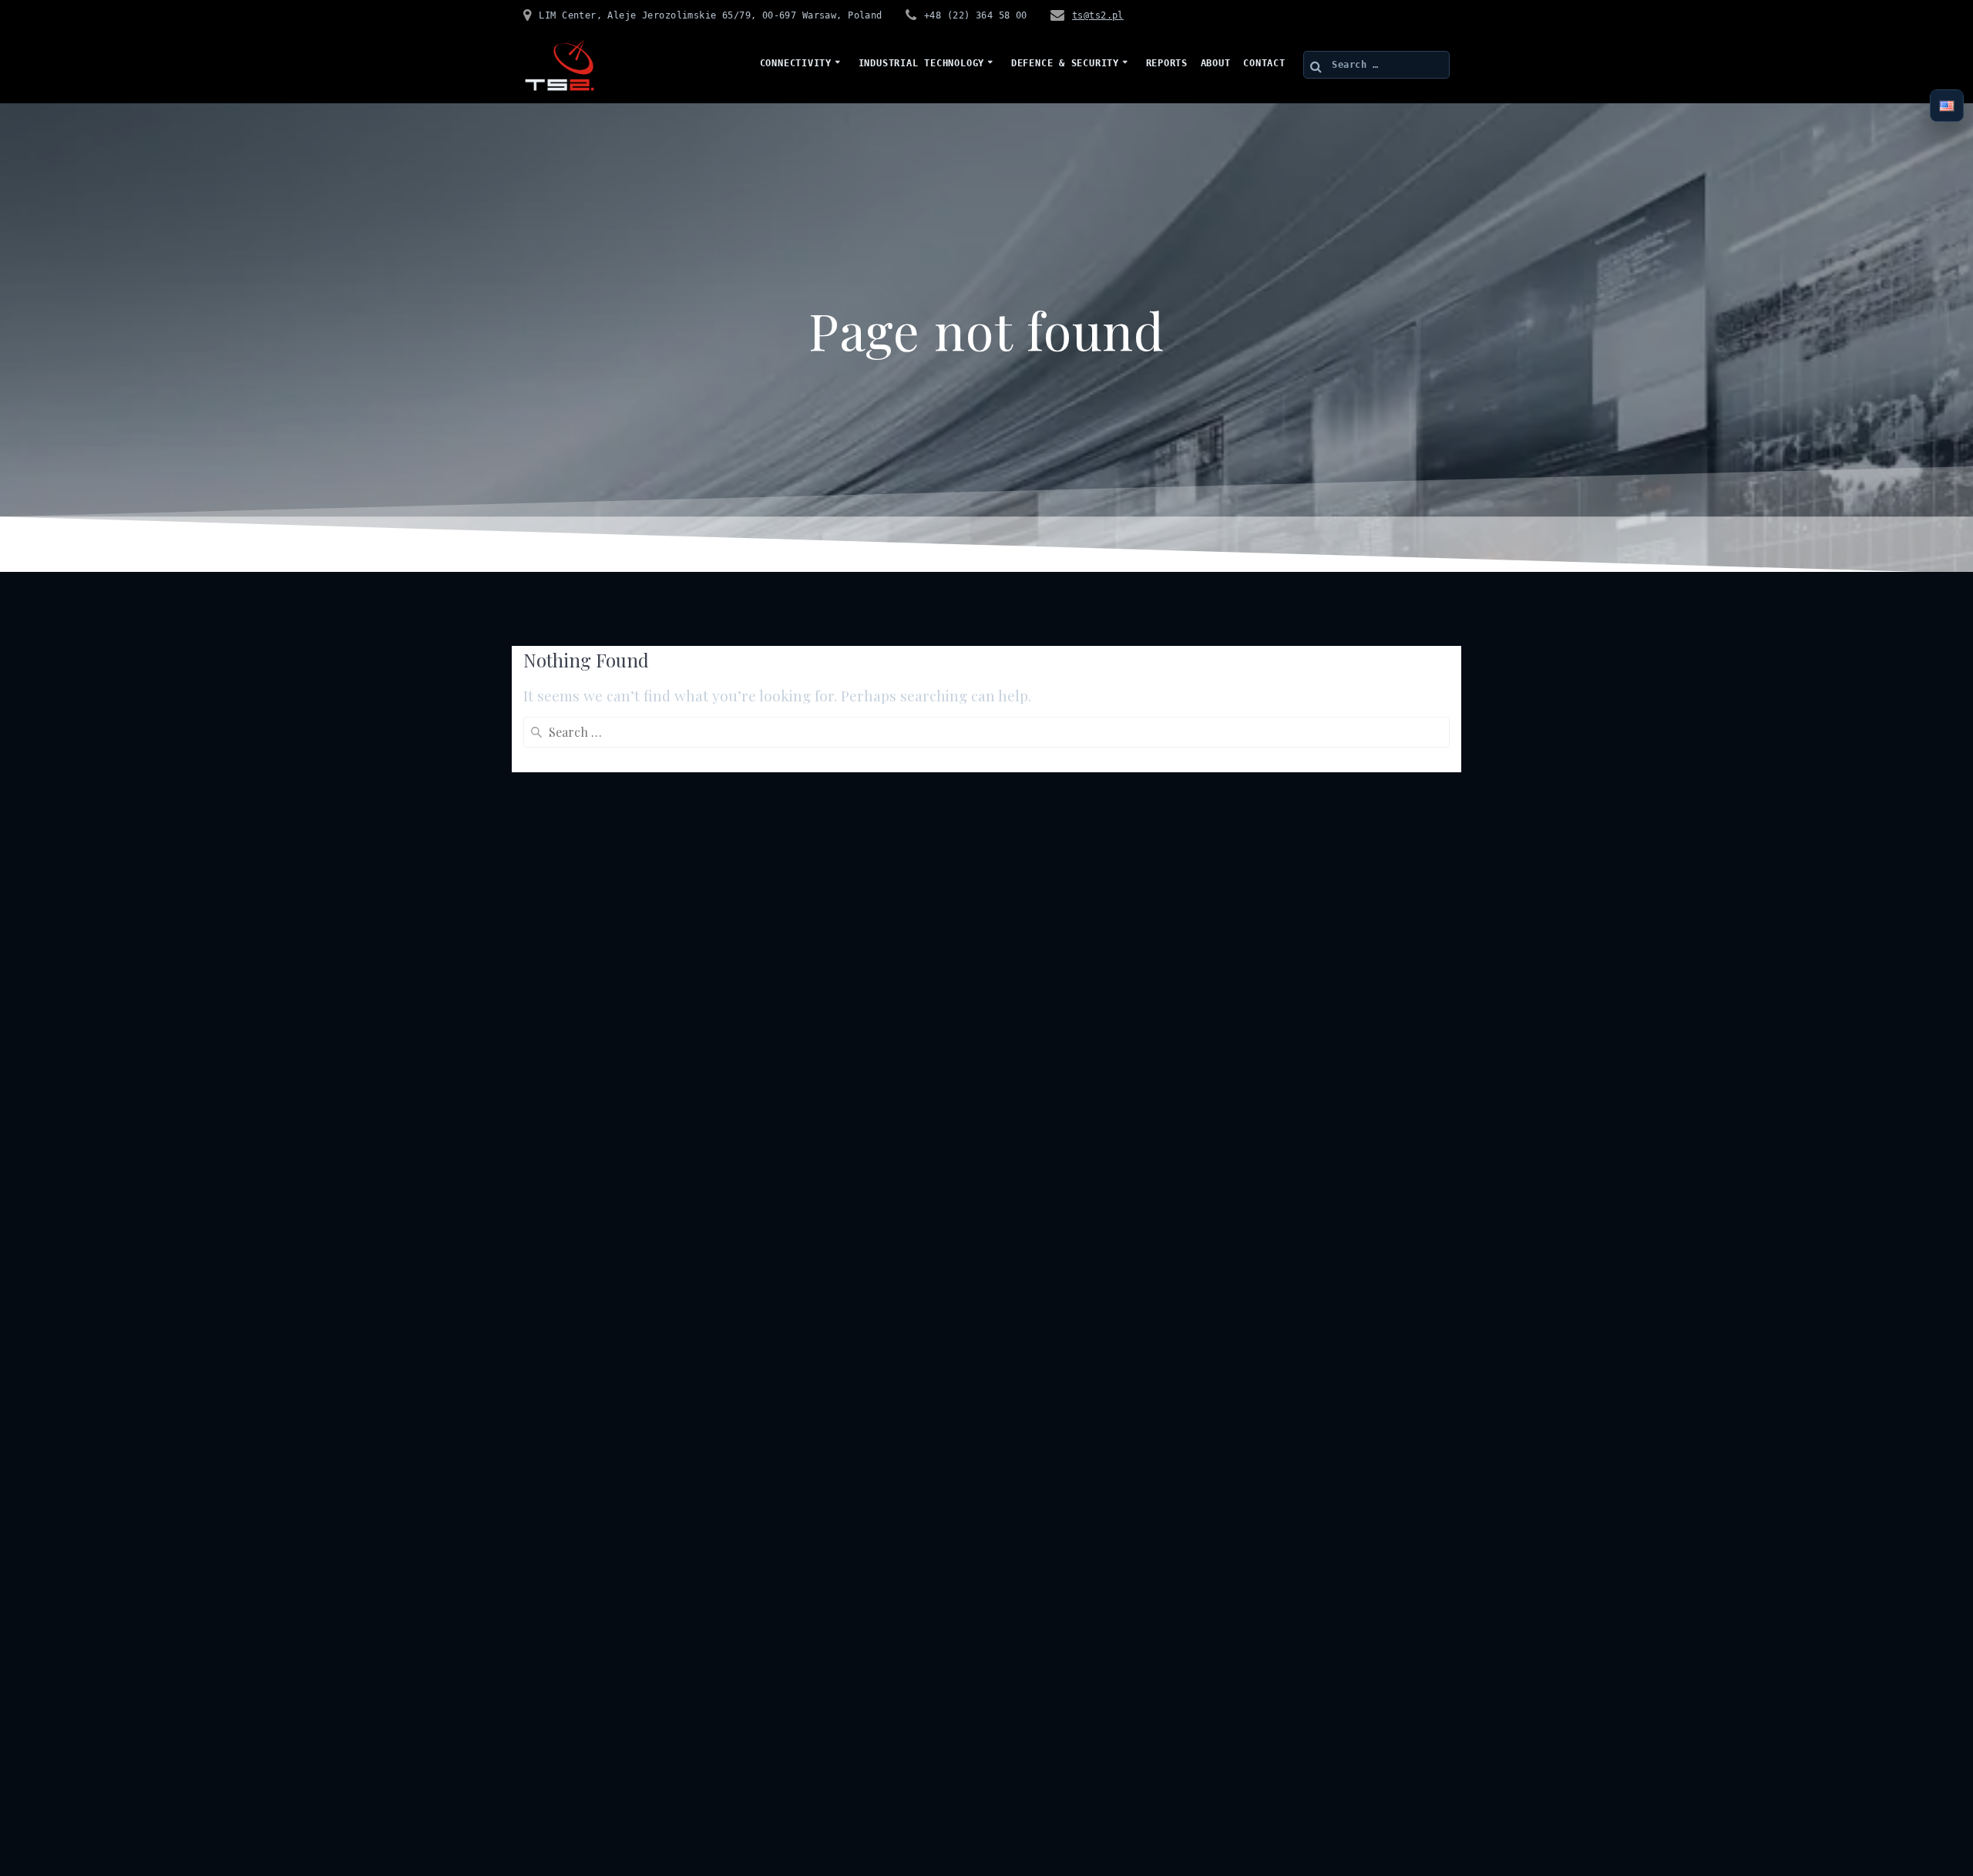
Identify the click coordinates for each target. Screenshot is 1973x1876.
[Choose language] (1947, 106)
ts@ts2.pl (1098, 15)
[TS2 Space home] (560, 65)
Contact (1264, 63)
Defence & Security (1065, 63)
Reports (1167, 63)
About (1216, 63)
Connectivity (796, 63)
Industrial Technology (921, 63)
